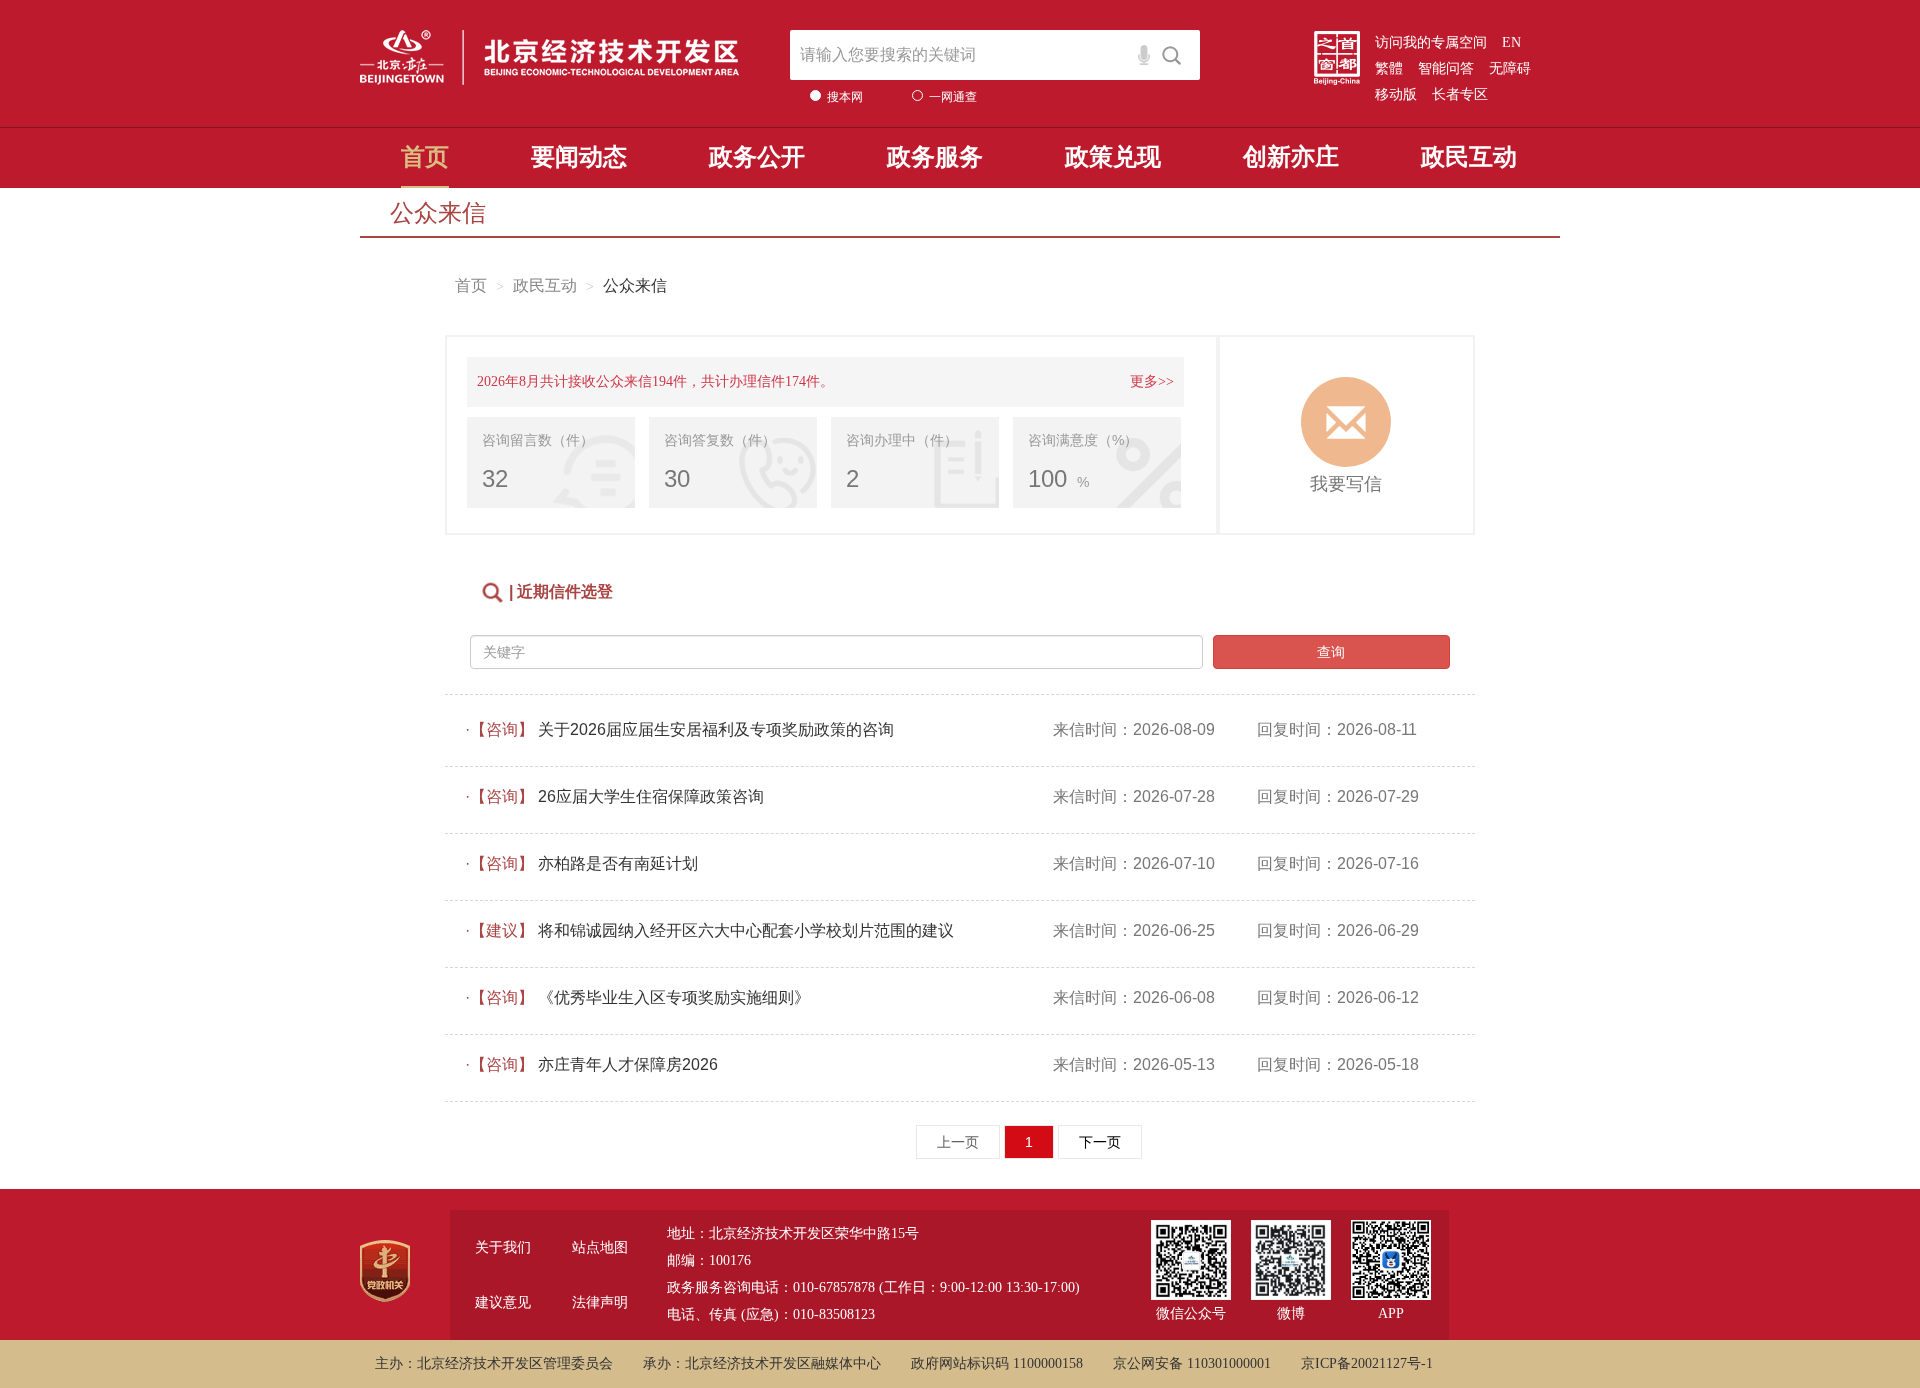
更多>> (1152, 381)
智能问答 (1446, 68)
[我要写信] (1347, 422)
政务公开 (757, 157)
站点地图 (600, 1247)
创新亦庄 (1291, 157)
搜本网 (845, 97)
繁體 (1389, 68)
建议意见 (503, 1302)
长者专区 (1460, 94)
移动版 (1396, 94)
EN (1511, 42)
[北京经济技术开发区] (550, 62)
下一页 (1100, 1142)
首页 (425, 157)
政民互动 (1469, 157)
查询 (1331, 652)
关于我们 (503, 1247)
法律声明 (600, 1302)
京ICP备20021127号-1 (1367, 1363)
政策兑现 (1113, 157)
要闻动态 (579, 157)
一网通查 (953, 97)
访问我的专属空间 (1431, 42)
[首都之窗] (1337, 57)
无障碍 (1510, 68)
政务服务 (935, 157)
